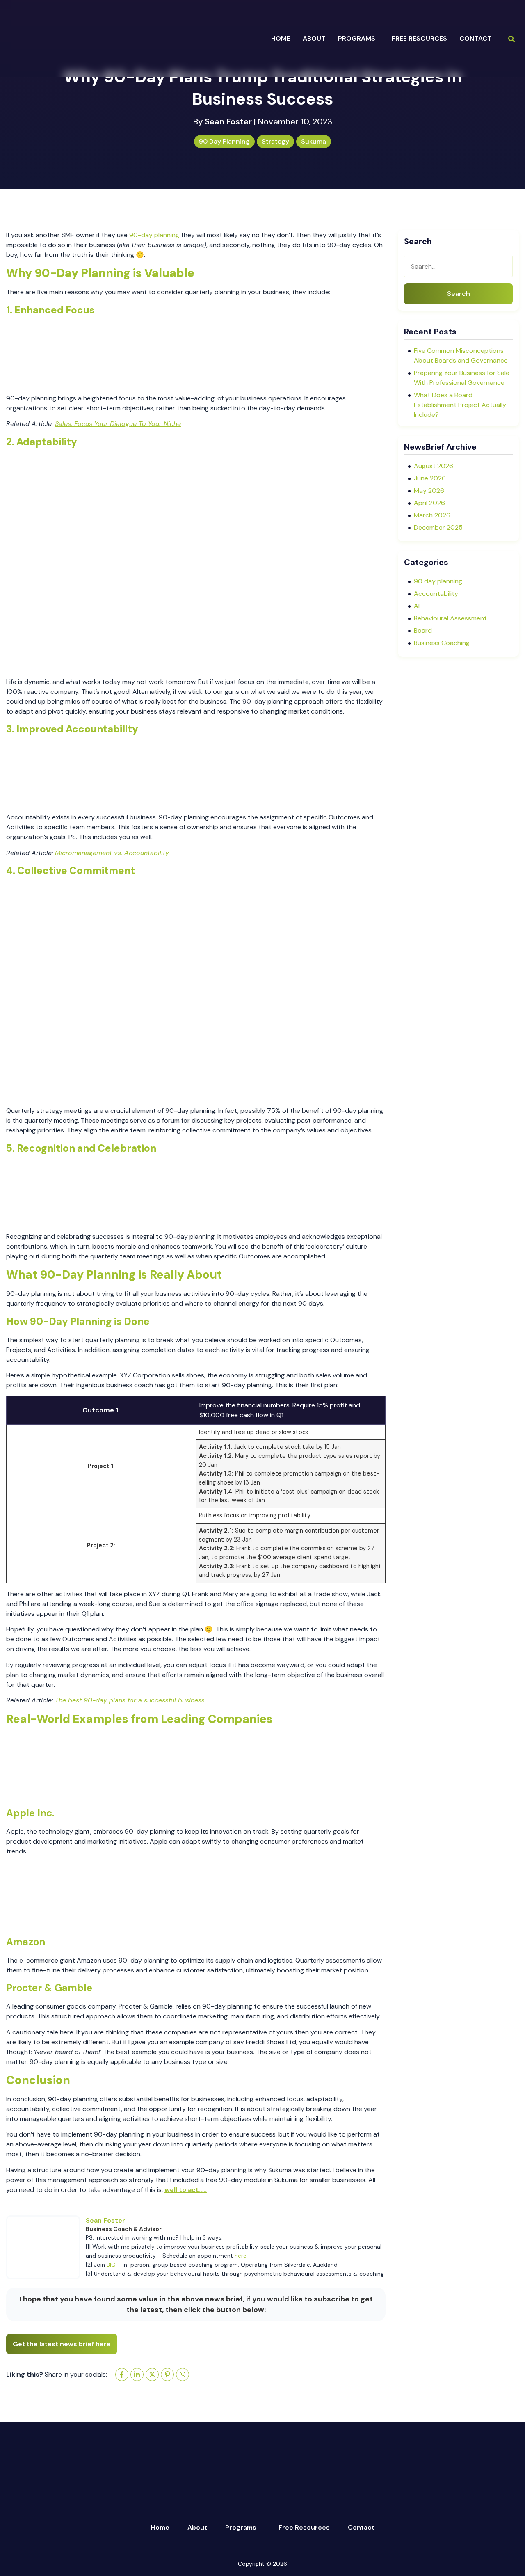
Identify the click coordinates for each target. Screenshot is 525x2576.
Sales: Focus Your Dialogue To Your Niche (118, 424)
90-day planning (154, 235)
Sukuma (314, 141)
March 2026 (432, 515)
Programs (241, 2527)
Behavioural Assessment (450, 618)
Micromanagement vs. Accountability (112, 853)
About (197, 2527)
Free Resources (419, 38)
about (314, 38)
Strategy (275, 141)
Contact (476, 38)
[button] (359, 39)
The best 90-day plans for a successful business (130, 1700)
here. (241, 2256)
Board (423, 630)
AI (417, 606)
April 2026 (429, 503)
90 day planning (224, 141)
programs (357, 38)
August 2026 (434, 466)
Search (459, 294)
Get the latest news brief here (62, 2344)
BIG (111, 2265)
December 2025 (438, 527)
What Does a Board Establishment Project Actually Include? (460, 405)
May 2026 (429, 491)
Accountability (436, 594)
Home (281, 38)
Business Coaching (442, 643)
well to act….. (186, 2190)
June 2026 (430, 478)
